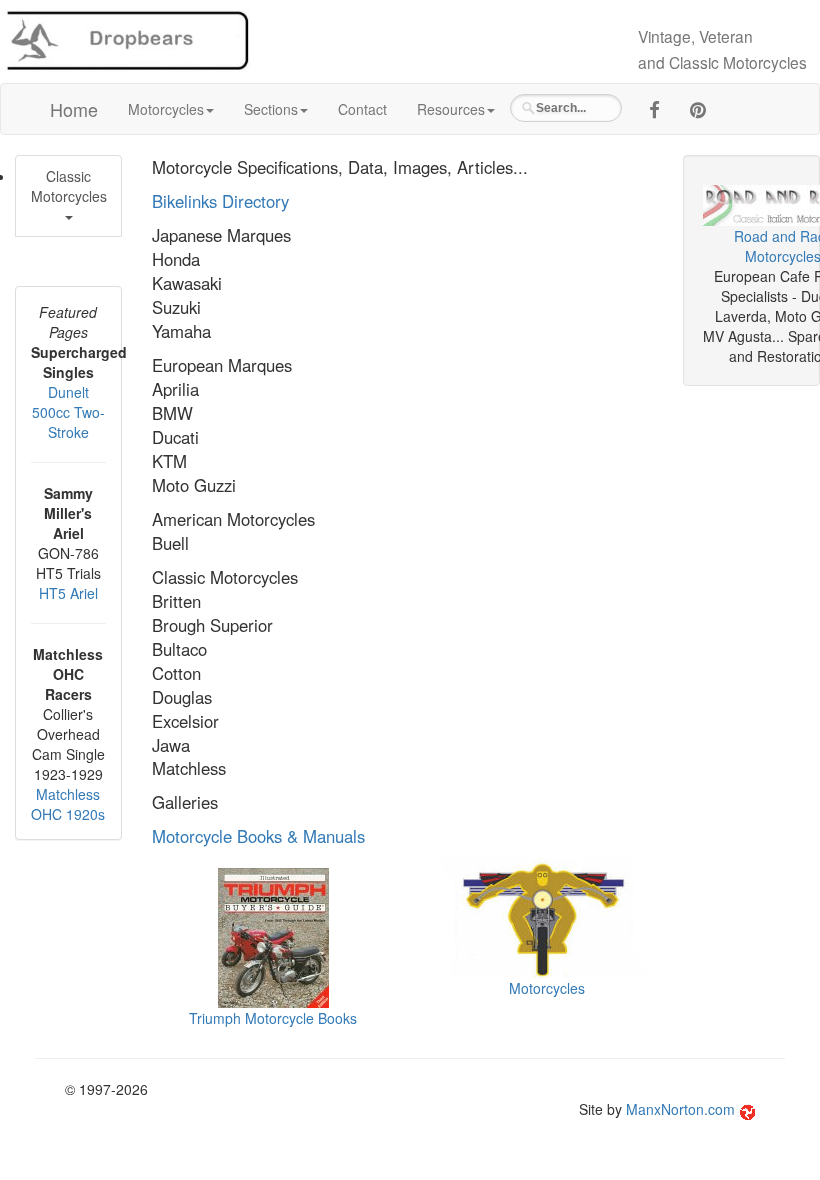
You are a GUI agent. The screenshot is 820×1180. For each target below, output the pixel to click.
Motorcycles (166, 109)
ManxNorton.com (680, 1109)
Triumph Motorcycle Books (273, 1018)
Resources (451, 109)
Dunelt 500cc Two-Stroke (68, 412)
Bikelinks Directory (220, 201)
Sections (271, 109)
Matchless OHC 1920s (68, 804)
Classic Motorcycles (69, 186)
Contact (362, 109)
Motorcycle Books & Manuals (258, 836)
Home (74, 109)
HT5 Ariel (68, 593)
